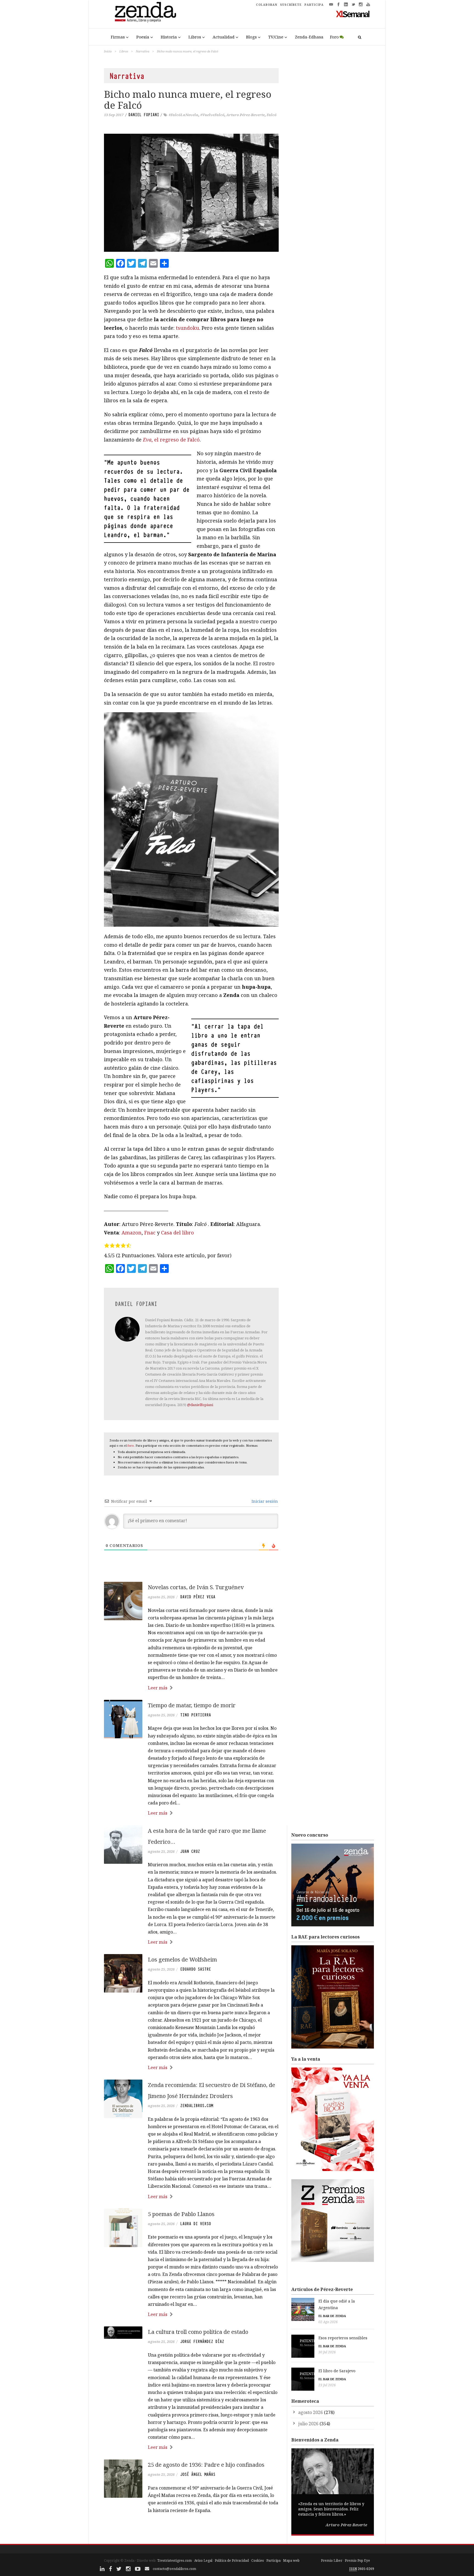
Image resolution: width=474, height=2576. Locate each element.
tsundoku (187, 328)
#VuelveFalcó (212, 115)
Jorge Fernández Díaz (202, 2342)
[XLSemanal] (353, 14)
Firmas (118, 37)
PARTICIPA (314, 5)
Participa (273, 2560)
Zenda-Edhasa (309, 37)
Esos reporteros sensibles (343, 2338)
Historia (169, 37)
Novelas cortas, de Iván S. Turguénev (196, 1587)
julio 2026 (308, 2424)
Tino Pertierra (196, 1715)
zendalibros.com (197, 2106)
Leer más (158, 1688)
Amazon (132, 1233)
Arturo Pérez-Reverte (246, 115)
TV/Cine (276, 37)
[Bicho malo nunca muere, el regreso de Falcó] (191, 193)
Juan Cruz (190, 1851)
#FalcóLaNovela (184, 115)
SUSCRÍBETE (291, 5)
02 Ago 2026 (328, 2322)
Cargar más (191, 2531)
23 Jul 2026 (327, 2385)
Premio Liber (332, 2560)
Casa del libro (177, 1233)
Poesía (143, 37)
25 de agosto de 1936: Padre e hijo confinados (206, 2465)
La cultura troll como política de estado (198, 2332)
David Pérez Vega (198, 1597)
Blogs (251, 37)
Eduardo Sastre (196, 1969)
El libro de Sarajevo (337, 2371)
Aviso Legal (203, 2560)
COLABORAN (267, 5)
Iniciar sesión (264, 1501)
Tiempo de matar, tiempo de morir (192, 1705)
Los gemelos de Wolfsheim (182, 1959)
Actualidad (224, 37)
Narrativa (143, 51)
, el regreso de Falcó (171, 440)
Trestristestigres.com (174, 2560)
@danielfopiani (200, 1405)
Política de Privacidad (232, 2560)
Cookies (258, 2560)
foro (131, 1445)
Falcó (272, 115)
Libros (195, 37)
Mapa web (291, 2560)
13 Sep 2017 (114, 115)
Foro (334, 37)
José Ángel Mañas (198, 2474)
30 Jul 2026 (327, 2352)
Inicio (108, 51)
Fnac (150, 1233)
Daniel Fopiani (144, 115)
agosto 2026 (311, 2412)
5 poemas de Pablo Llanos (181, 2214)
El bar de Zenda (332, 2316)
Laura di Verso (196, 2224)
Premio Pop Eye (357, 2560)
